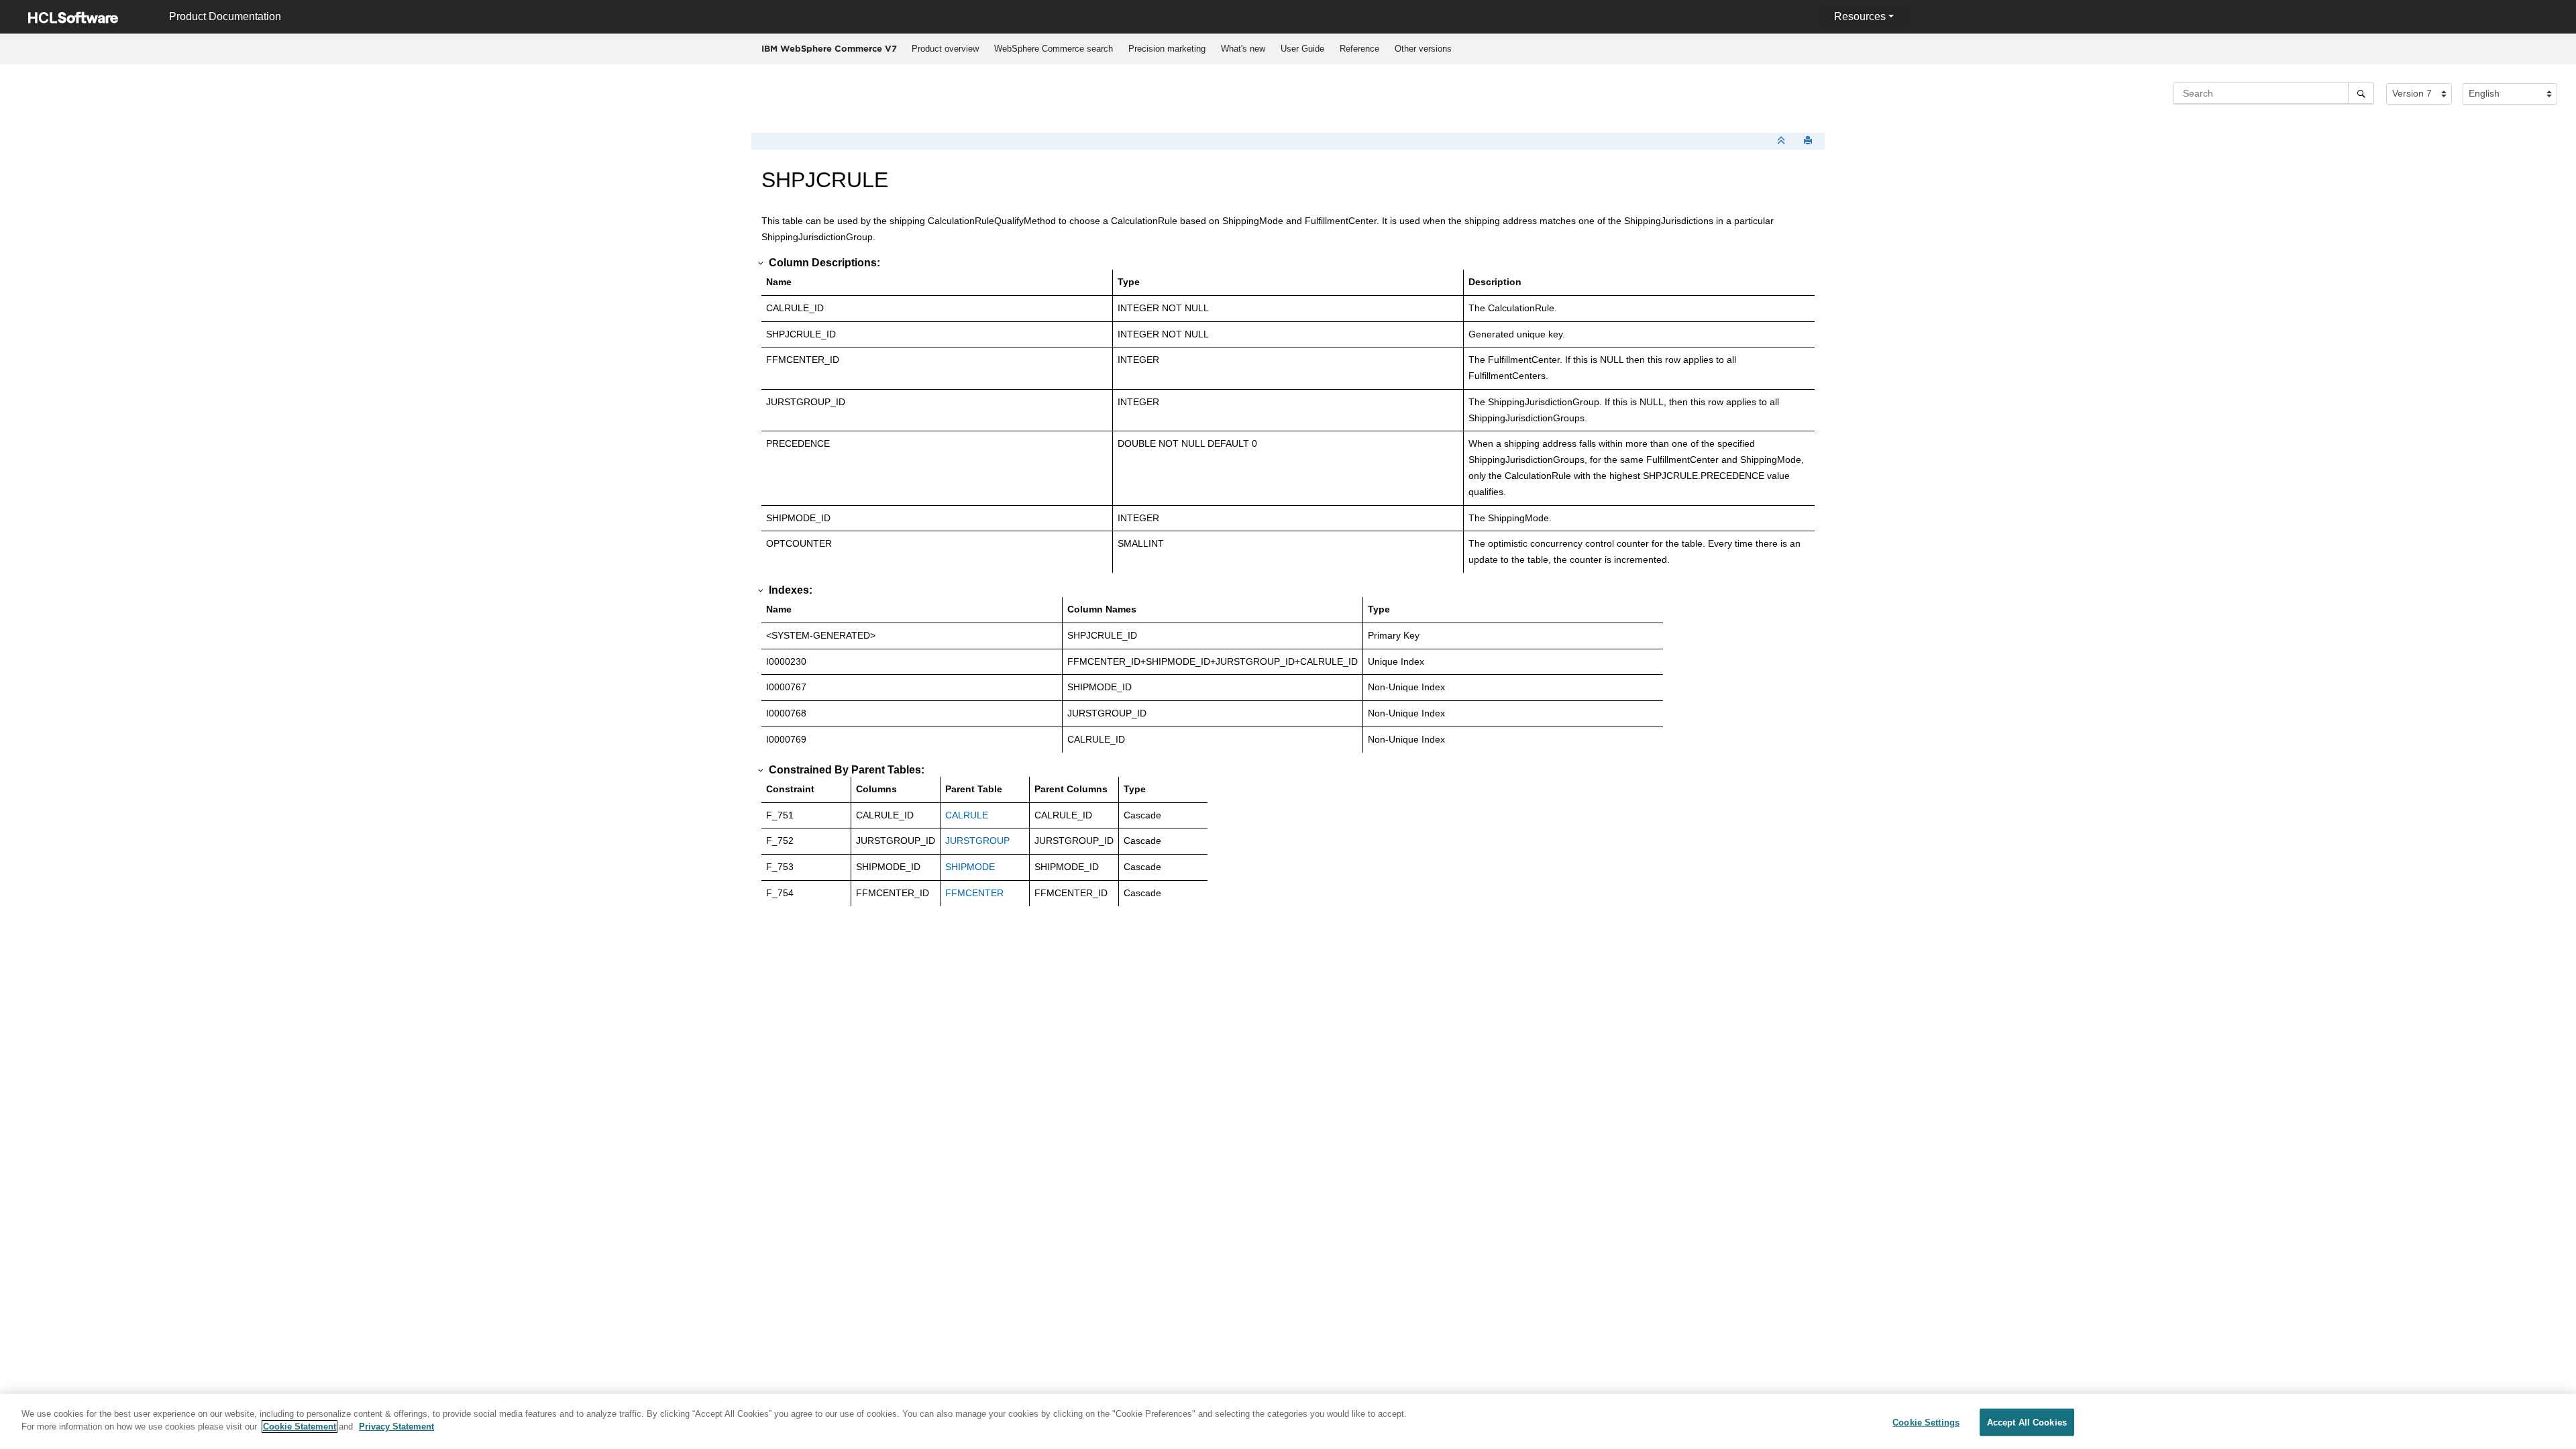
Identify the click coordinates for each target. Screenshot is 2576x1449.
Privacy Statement (396, 1427)
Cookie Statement (300, 1427)
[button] (761, 263)
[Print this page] (1809, 141)
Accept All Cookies (2027, 1423)
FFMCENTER (974, 893)
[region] (1288, 1421)
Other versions (1423, 49)
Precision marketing (1167, 49)
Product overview (945, 49)
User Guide (1302, 49)
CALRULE (967, 815)
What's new (1243, 49)
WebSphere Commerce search (1054, 49)
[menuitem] (945, 49)
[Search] (2361, 93)
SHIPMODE (970, 867)
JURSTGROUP (977, 841)
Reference (1359, 49)
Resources (1860, 16)
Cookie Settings (1926, 1423)
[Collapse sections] (1782, 141)
